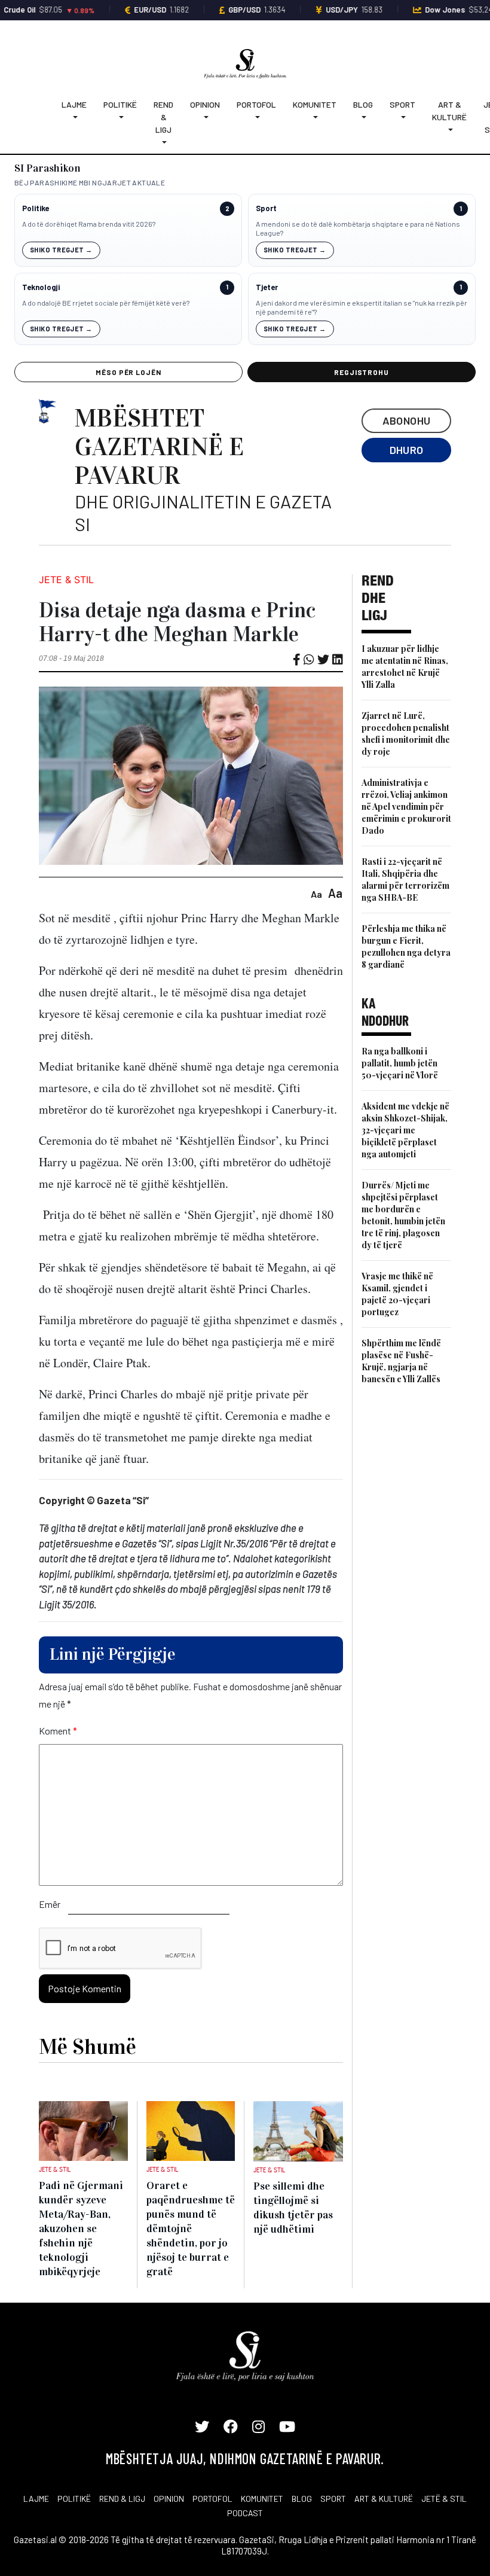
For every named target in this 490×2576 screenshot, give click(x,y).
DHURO (407, 450)
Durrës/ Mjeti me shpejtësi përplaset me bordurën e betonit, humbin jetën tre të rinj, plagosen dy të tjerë (403, 1215)
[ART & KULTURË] (449, 129)
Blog (363, 104)
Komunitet (315, 104)
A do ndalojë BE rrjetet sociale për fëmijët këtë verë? (106, 303)
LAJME (36, 2499)
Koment (58, 1731)
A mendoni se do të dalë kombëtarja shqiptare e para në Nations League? (358, 228)
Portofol (256, 104)
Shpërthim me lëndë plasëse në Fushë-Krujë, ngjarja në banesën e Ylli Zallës (401, 1361)
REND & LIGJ (122, 2499)
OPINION (169, 2499)
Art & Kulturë (449, 111)
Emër (50, 1904)
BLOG (302, 2499)
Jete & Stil (66, 580)
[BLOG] (363, 117)
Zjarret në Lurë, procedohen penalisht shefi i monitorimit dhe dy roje (406, 734)
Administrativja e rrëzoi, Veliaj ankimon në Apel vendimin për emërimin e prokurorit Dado (406, 807)
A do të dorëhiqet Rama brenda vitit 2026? (89, 224)
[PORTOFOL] (256, 117)
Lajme (74, 104)
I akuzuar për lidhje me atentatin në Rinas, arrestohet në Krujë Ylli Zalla (405, 667)
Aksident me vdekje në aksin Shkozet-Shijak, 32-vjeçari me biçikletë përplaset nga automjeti (405, 1130)
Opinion (205, 104)
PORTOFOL (212, 2499)
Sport (402, 104)
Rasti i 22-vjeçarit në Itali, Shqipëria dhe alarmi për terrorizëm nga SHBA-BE (405, 880)
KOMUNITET (262, 2499)
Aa (316, 894)
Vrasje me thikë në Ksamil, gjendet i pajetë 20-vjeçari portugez (397, 1294)
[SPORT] (402, 117)
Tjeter (267, 287)
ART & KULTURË (384, 2499)
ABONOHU (407, 420)
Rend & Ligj (163, 117)
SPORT (333, 2499)
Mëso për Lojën (128, 372)
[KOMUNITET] (315, 117)
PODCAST (245, 2513)
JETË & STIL (444, 2499)
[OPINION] (205, 117)
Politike (36, 208)
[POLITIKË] (120, 117)
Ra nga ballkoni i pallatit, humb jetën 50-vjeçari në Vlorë (400, 1063)
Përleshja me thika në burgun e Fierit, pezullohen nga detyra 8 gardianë (406, 946)
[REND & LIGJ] (163, 142)
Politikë (120, 104)
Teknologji (41, 287)
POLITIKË (74, 2499)
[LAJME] (74, 117)
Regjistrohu (362, 372)
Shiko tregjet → (61, 250)
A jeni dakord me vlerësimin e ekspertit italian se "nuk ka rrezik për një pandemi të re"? (362, 307)
